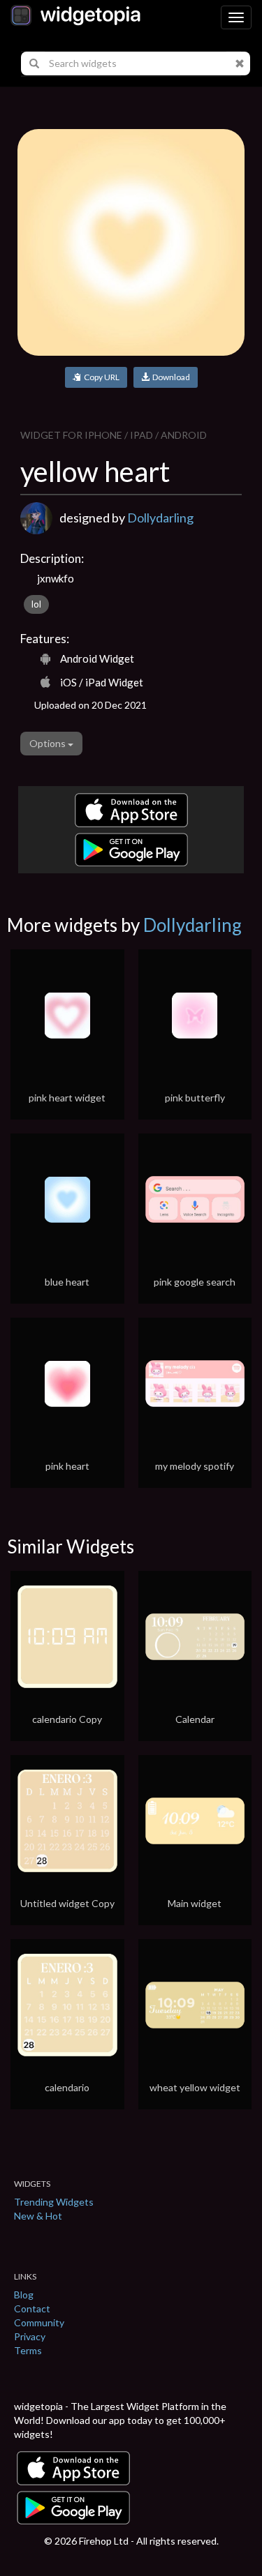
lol (36, 604)
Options (49, 743)
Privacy (30, 2336)
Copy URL (100, 377)
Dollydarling (160, 518)
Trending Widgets (54, 2202)
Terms (28, 2350)
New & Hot (38, 2216)
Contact (32, 2308)
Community (39, 2322)
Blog (24, 2295)
